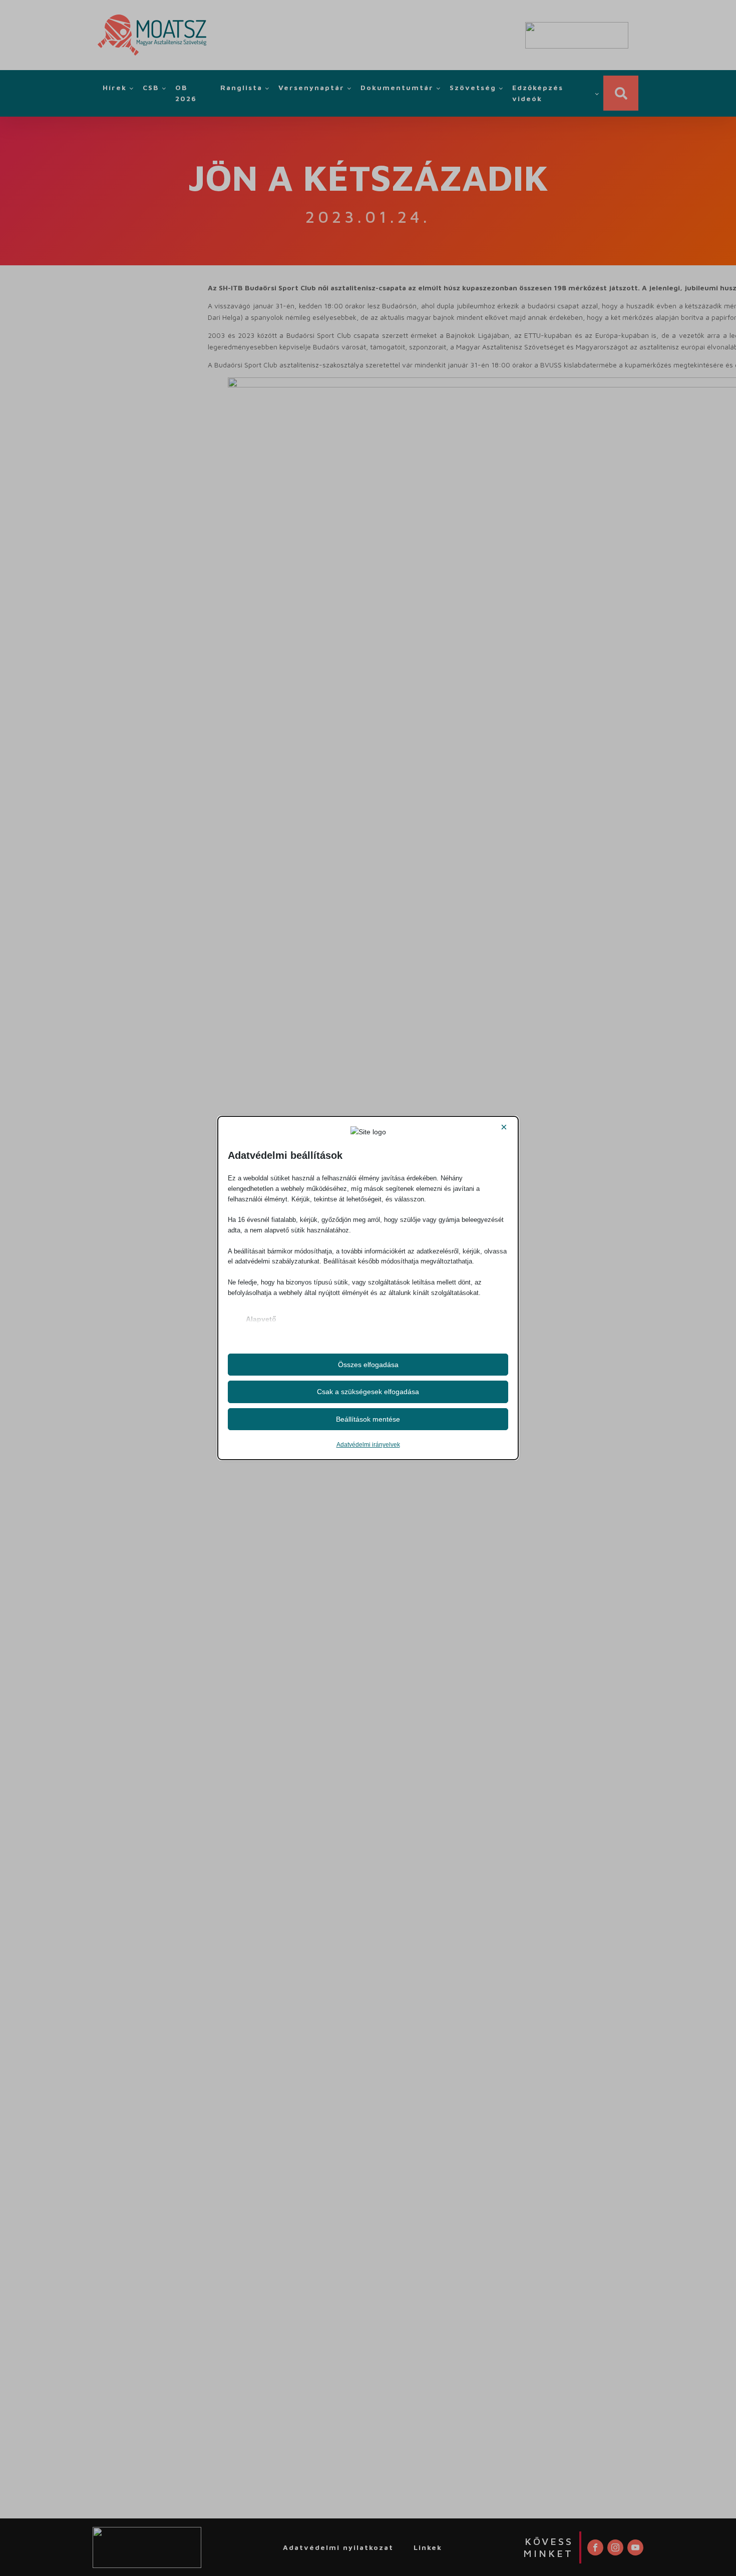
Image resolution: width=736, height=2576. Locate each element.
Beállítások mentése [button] (368, 1419)
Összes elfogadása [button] (368, 1365)
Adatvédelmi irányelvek (368, 1445)
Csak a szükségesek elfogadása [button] (368, 1392)
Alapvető (261, 1319)
